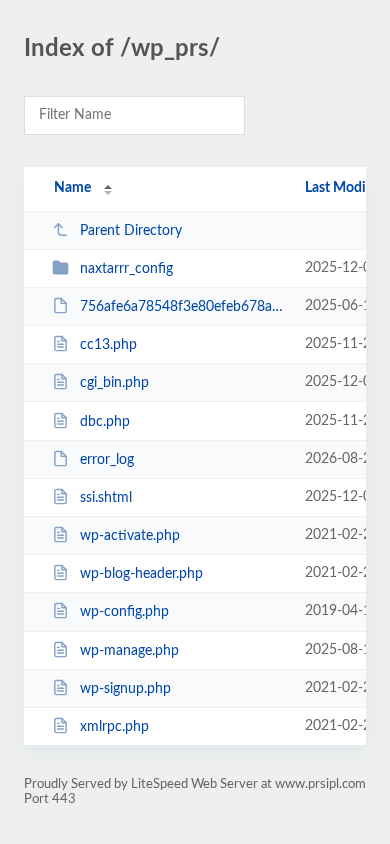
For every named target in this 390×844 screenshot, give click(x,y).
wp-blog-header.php (141, 574)
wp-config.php (124, 612)
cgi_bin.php (114, 383)
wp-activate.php (130, 536)
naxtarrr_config (126, 269)
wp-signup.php (125, 689)
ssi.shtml (106, 498)
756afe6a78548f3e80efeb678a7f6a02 (183, 307)
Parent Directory (131, 231)
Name (72, 188)
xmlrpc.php (114, 727)
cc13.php (108, 345)
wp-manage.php (129, 651)
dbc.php (105, 422)
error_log (107, 460)
